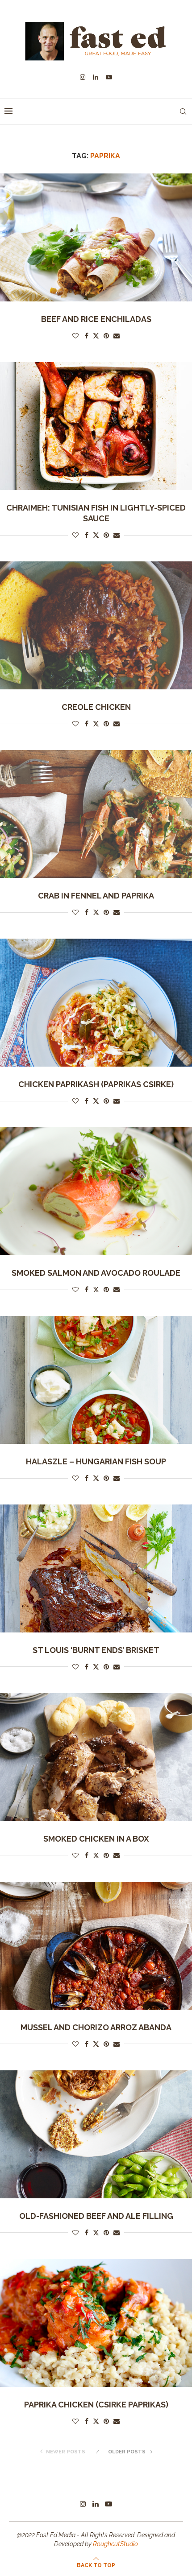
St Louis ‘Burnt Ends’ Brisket (96, 1650)
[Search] (183, 111)
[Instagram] (83, 77)
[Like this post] (75, 336)
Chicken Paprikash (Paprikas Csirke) (96, 1084)
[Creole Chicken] (96, 625)
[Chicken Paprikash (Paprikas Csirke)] (96, 1003)
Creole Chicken (96, 707)
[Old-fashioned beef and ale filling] (96, 2134)
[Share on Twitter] (96, 336)
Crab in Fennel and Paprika (96, 896)
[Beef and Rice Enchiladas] (96, 237)
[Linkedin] (96, 77)
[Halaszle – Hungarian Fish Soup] (96, 1380)
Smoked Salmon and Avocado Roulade (96, 1273)
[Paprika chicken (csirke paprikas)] (96, 2323)
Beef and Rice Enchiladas (96, 319)
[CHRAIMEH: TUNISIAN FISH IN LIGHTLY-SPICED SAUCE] (96, 426)
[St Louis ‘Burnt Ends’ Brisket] (96, 1568)
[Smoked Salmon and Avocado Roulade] (96, 1191)
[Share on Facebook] (87, 336)
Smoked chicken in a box (96, 1839)
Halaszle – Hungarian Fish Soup (96, 1461)
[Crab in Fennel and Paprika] (96, 814)
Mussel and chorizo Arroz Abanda (96, 2027)
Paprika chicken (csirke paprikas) (96, 2405)
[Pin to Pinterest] (106, 336)
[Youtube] (109, 77)
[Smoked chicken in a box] (96, 1757)
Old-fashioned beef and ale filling (96, 2216)
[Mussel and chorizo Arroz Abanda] (96, 1946)
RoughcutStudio (115, 2544)
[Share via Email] (117, 336)
